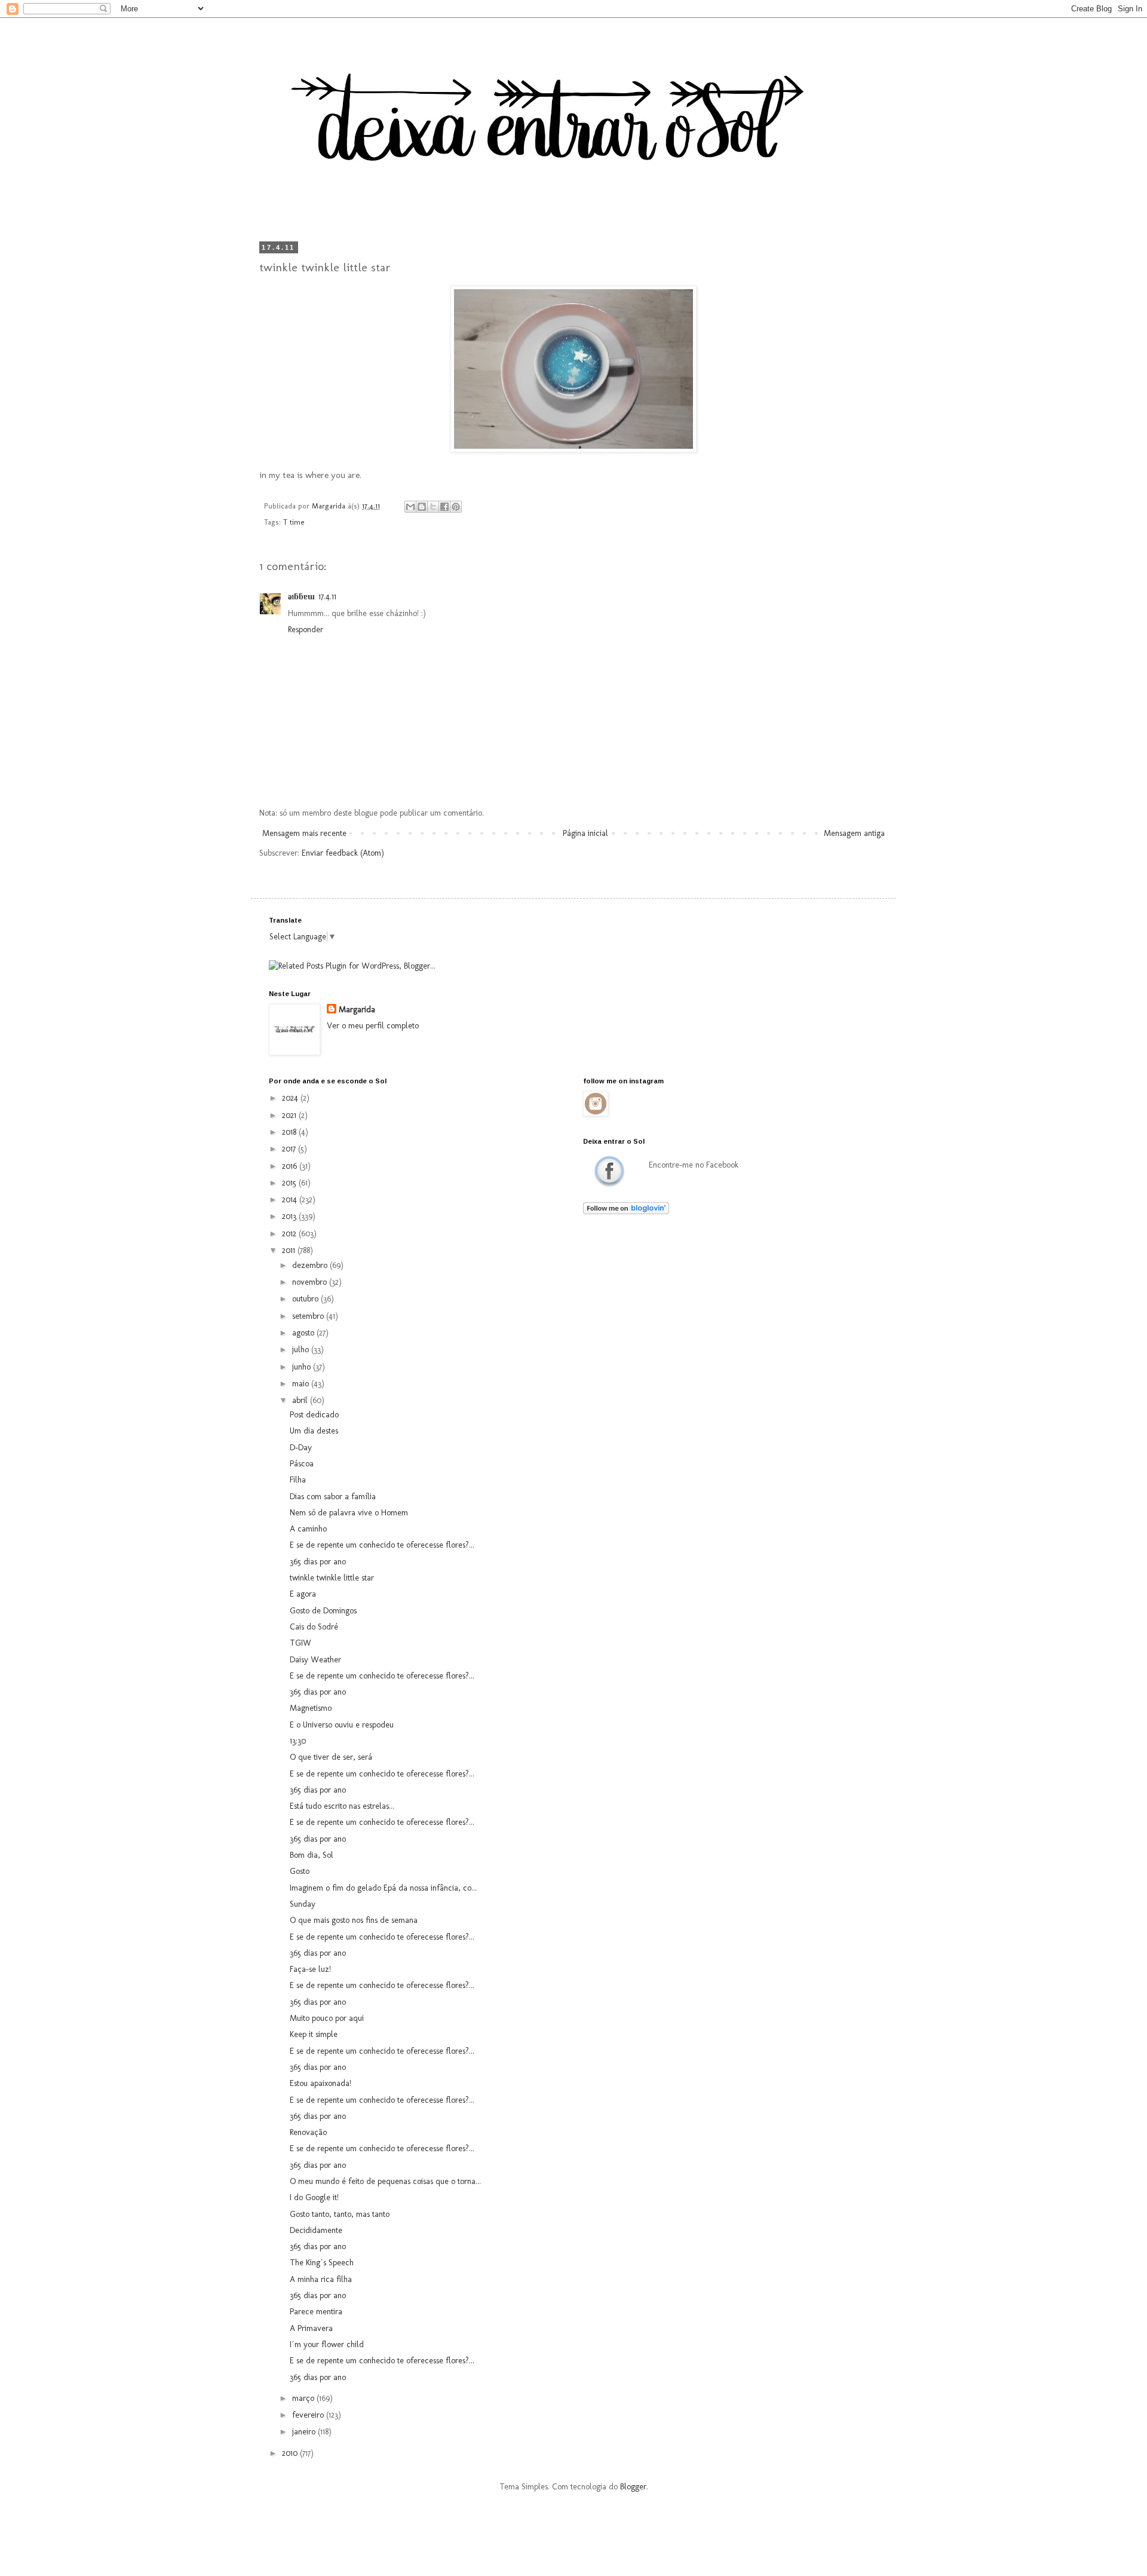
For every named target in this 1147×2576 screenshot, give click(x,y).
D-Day (301, 1448)
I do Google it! (314, 2197)
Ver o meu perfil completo (373, 1026)
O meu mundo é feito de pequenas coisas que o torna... (385, 2181)
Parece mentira (316, 2312)
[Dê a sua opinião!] (422, 507)
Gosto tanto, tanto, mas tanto (340, 2214)
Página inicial (585, 833)
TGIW (300, 1643)
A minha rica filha (321, 2279)
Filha (298, 1480)
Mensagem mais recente (304, 833)
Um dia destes (314, 1431)
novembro (311, 1282)
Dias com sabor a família (333, 1497)
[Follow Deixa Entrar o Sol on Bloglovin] (626, 1212)
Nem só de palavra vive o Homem (349, 1513)
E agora (303, 1594)
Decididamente (316, 2230)
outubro (306, 1299)
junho (303, 1367)
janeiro (305, 2432)
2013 (290, 1216)
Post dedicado (314, 1415)
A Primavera (311, 2328)
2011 (290, 1250)
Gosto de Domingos (323, 1611)
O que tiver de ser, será (331, 1757)
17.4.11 (327, 597)
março (304, 2398)
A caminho (308, 1529)
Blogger (633, 2487)
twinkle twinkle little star (332, 1578)
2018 (290, 1132)
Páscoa (302, 1464)
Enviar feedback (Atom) (343, 853)
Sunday (303, 1904)
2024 (291, 1098)
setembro (309, 1316)
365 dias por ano (318, 1562)
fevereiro (309, 2415)
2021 (290, 1115)
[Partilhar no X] (433, 507)
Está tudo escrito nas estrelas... (342, 1806)
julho (302, 1350)
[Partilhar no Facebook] (444, 507)
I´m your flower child (327, 2344)
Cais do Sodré (314, 1627)
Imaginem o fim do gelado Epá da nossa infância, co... (383, 1888)
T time (294, 522)
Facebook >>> (609, 1171)
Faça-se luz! (310, 1969)
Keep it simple (314, 2034)
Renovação (308, 2132)
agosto (304, 1333)
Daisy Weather (315, 1660)
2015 (290, 1183)
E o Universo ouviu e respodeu (342, 1725)
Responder (306, 630)
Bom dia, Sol (312, 1855)
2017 (290, 1149)
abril (301, 1400)
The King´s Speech (322, 2263)
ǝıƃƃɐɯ (301, 597)
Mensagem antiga (854, 833)
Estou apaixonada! (321, 2083)
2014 (291, 1200)
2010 (291, 2453)
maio (302, 1384)
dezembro (311, 1265)
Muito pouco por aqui (327, 2018)
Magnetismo (311, 1708)
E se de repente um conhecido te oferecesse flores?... (382, 1545)
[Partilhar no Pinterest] (456, 507)
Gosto (300, 1871)
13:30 (298, 1741)
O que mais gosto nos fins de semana (354, 1920)
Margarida (357, 1010)
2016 (291, 1166)
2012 (290, 1234)
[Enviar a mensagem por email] (410, 507)
